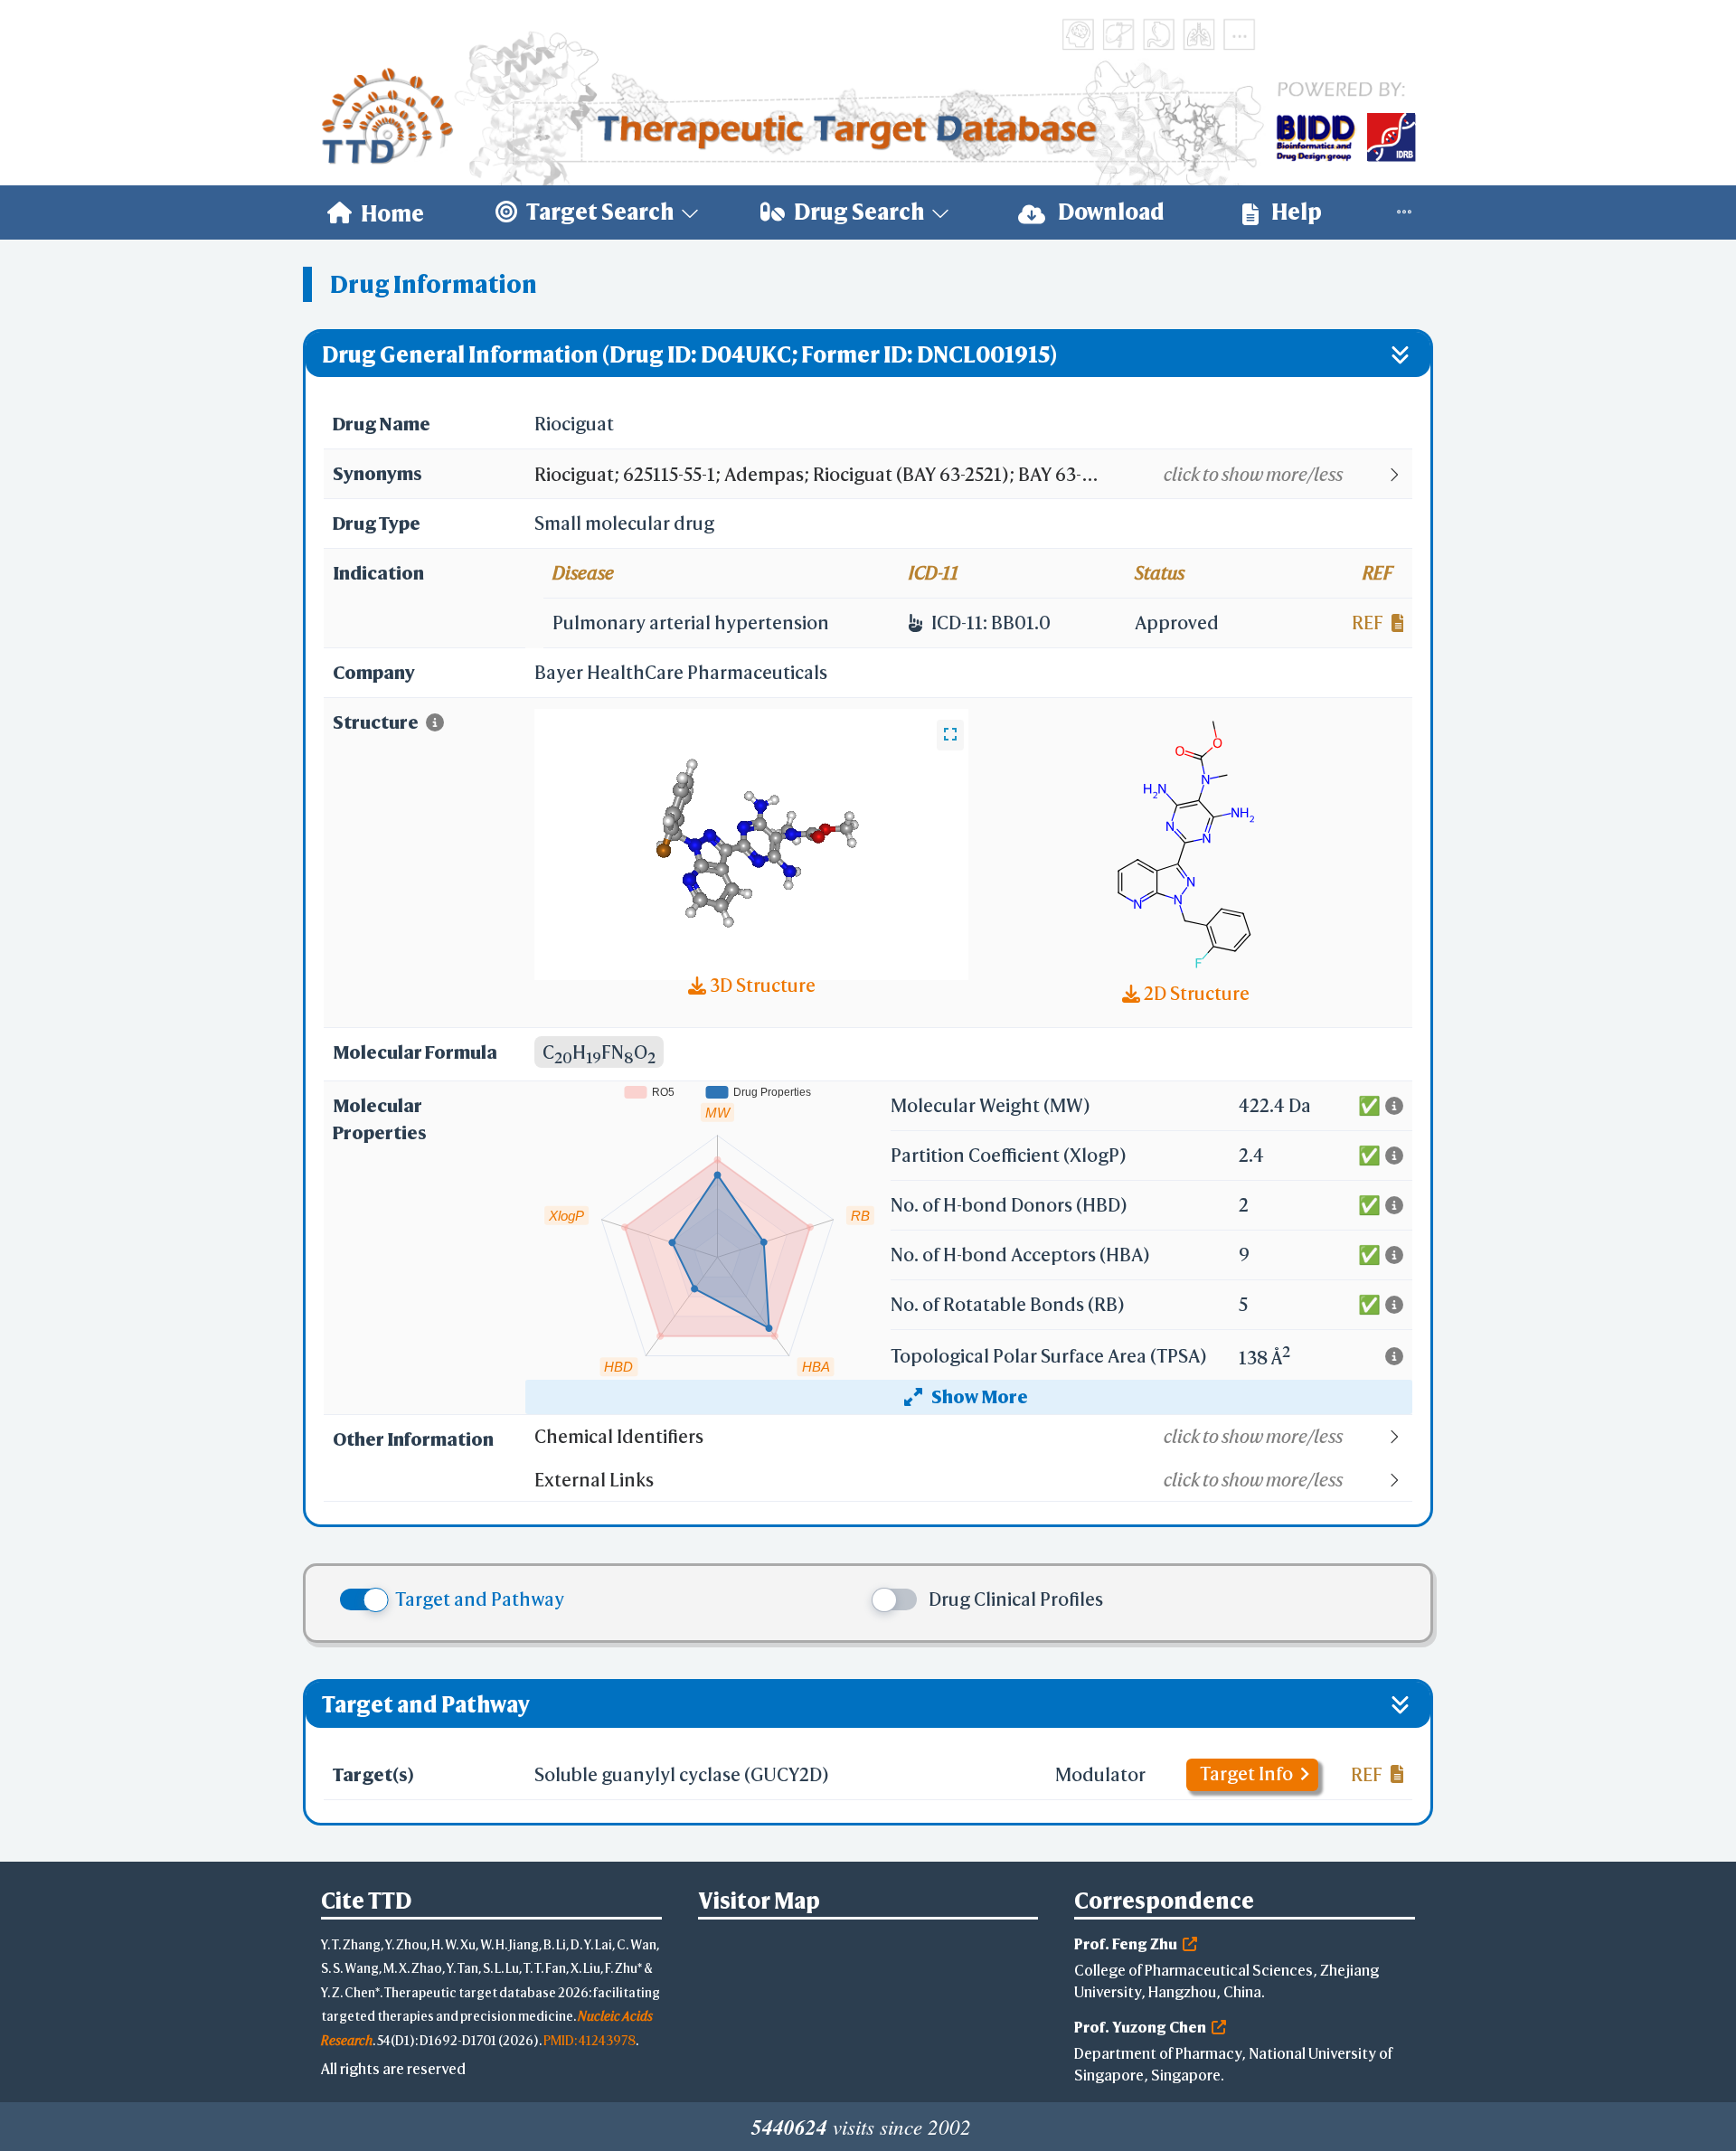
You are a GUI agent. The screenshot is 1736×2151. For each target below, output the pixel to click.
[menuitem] (376, 212)
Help (1295, 212)
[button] (972, 475)
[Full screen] (950, 735)
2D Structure (1195, 993)
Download (1109, 212)
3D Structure (761, 985)
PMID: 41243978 (590, 2040)
